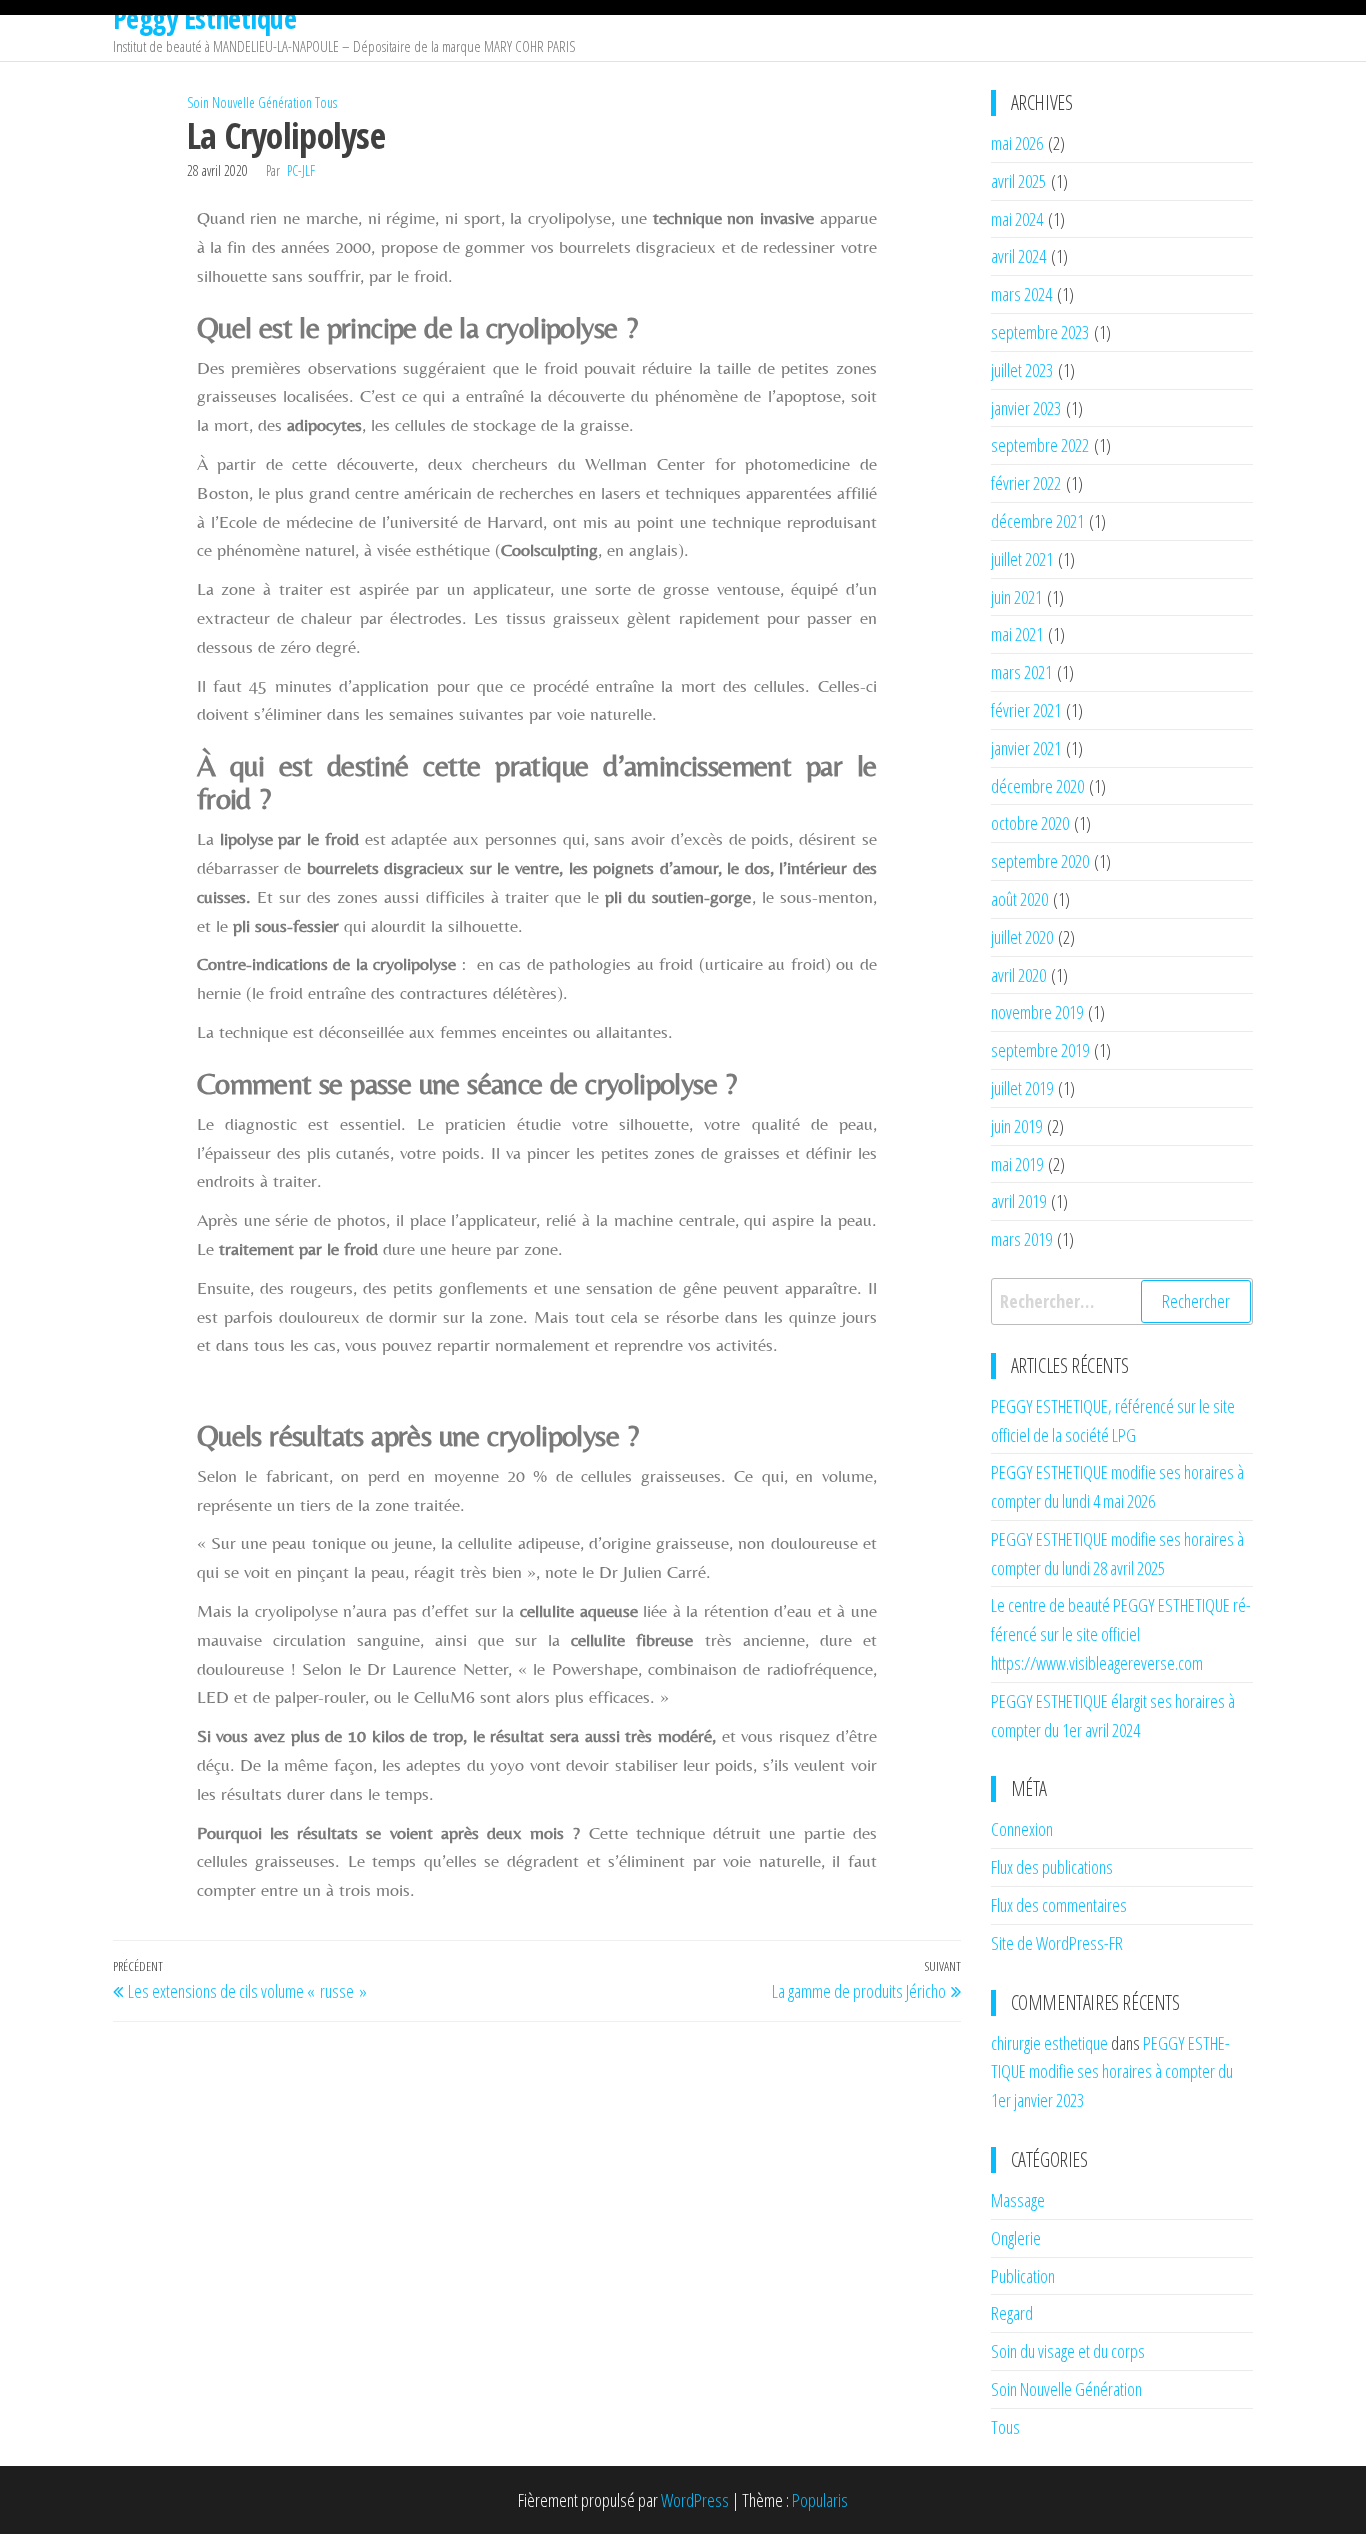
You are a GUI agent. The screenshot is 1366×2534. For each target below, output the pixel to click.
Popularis (820, 2500)
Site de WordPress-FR (1057, 1943)
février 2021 (1026, 710)
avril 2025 (1018, 181)
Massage (1018, 2200)
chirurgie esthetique (1049, 2043)
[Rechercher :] (1122, 1301)
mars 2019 (1021, 1239)
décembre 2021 (1037, 521)
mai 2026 (1017, 143)
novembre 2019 (1037, 1012)
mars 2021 (1021, 672)
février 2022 (1026, 483)
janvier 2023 (1026, 408)
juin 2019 (1016, 1126)
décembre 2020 (1037, 786)
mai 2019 (1017, 1164)
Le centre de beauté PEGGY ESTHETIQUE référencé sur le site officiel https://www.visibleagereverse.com (1121, 1634)
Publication (1023, 2276)
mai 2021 (1017, 634)
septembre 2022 (1040, 445)
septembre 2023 (1040, 332)
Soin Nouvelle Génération (249, 102)
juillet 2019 (1022, 1088)
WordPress (695, 2500)
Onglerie (1016, 2238)
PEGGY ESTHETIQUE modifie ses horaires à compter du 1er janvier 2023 (1112, 2072)
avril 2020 (1018, 975)
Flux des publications (1052, 1867)
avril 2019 (1018, 1201)
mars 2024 (1021, 294)
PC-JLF (301, 170)
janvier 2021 (1026, 748)
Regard (1012, 2313)
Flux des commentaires (1059, 1905)
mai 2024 (1017, 219)
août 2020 (1019, 899)
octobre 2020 (1030, 823)
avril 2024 (1018, 256)
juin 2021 (1016, 597)
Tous (326, 102)
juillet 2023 (1022, 370)
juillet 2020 (1022, 937)
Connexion (1022, 1829)
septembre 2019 (1040, 1050)
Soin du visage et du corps (1068, 2351)
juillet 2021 (1022, 559)
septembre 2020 (1040, 861)
